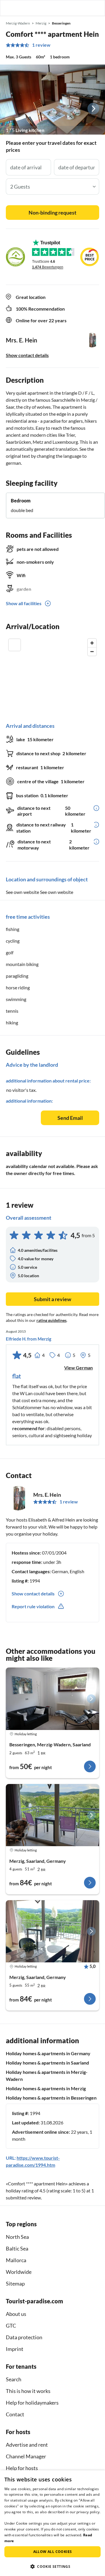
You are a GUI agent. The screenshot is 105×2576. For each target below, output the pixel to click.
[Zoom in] (92, 643)
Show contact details (27, 355)
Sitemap (15, 2283)
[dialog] (52, 2523)
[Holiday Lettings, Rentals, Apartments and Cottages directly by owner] (10, 8)
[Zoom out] (92, 651)
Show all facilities (24, 603)
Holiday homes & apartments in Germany (48, 2053)
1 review (41, 45)
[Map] (52, 675)
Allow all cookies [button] (53, 2552)
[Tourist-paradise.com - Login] (71, 8)
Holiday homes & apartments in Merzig (46, 2088)
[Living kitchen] (52, 100)
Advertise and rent (27, 2445)
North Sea (17, 2237)
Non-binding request (52, 213)
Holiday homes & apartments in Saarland (47, 2063)
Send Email (70, 1118)
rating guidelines (51, 1320)
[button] (84, 8)
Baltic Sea (17, 2248)
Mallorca (16, 2260)
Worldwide (19, 2272)
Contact (15, 2414)
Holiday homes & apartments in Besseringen (51, 2098)
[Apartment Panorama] (52, 1815)
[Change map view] (15, 645)
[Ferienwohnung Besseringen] (52, 1699)
